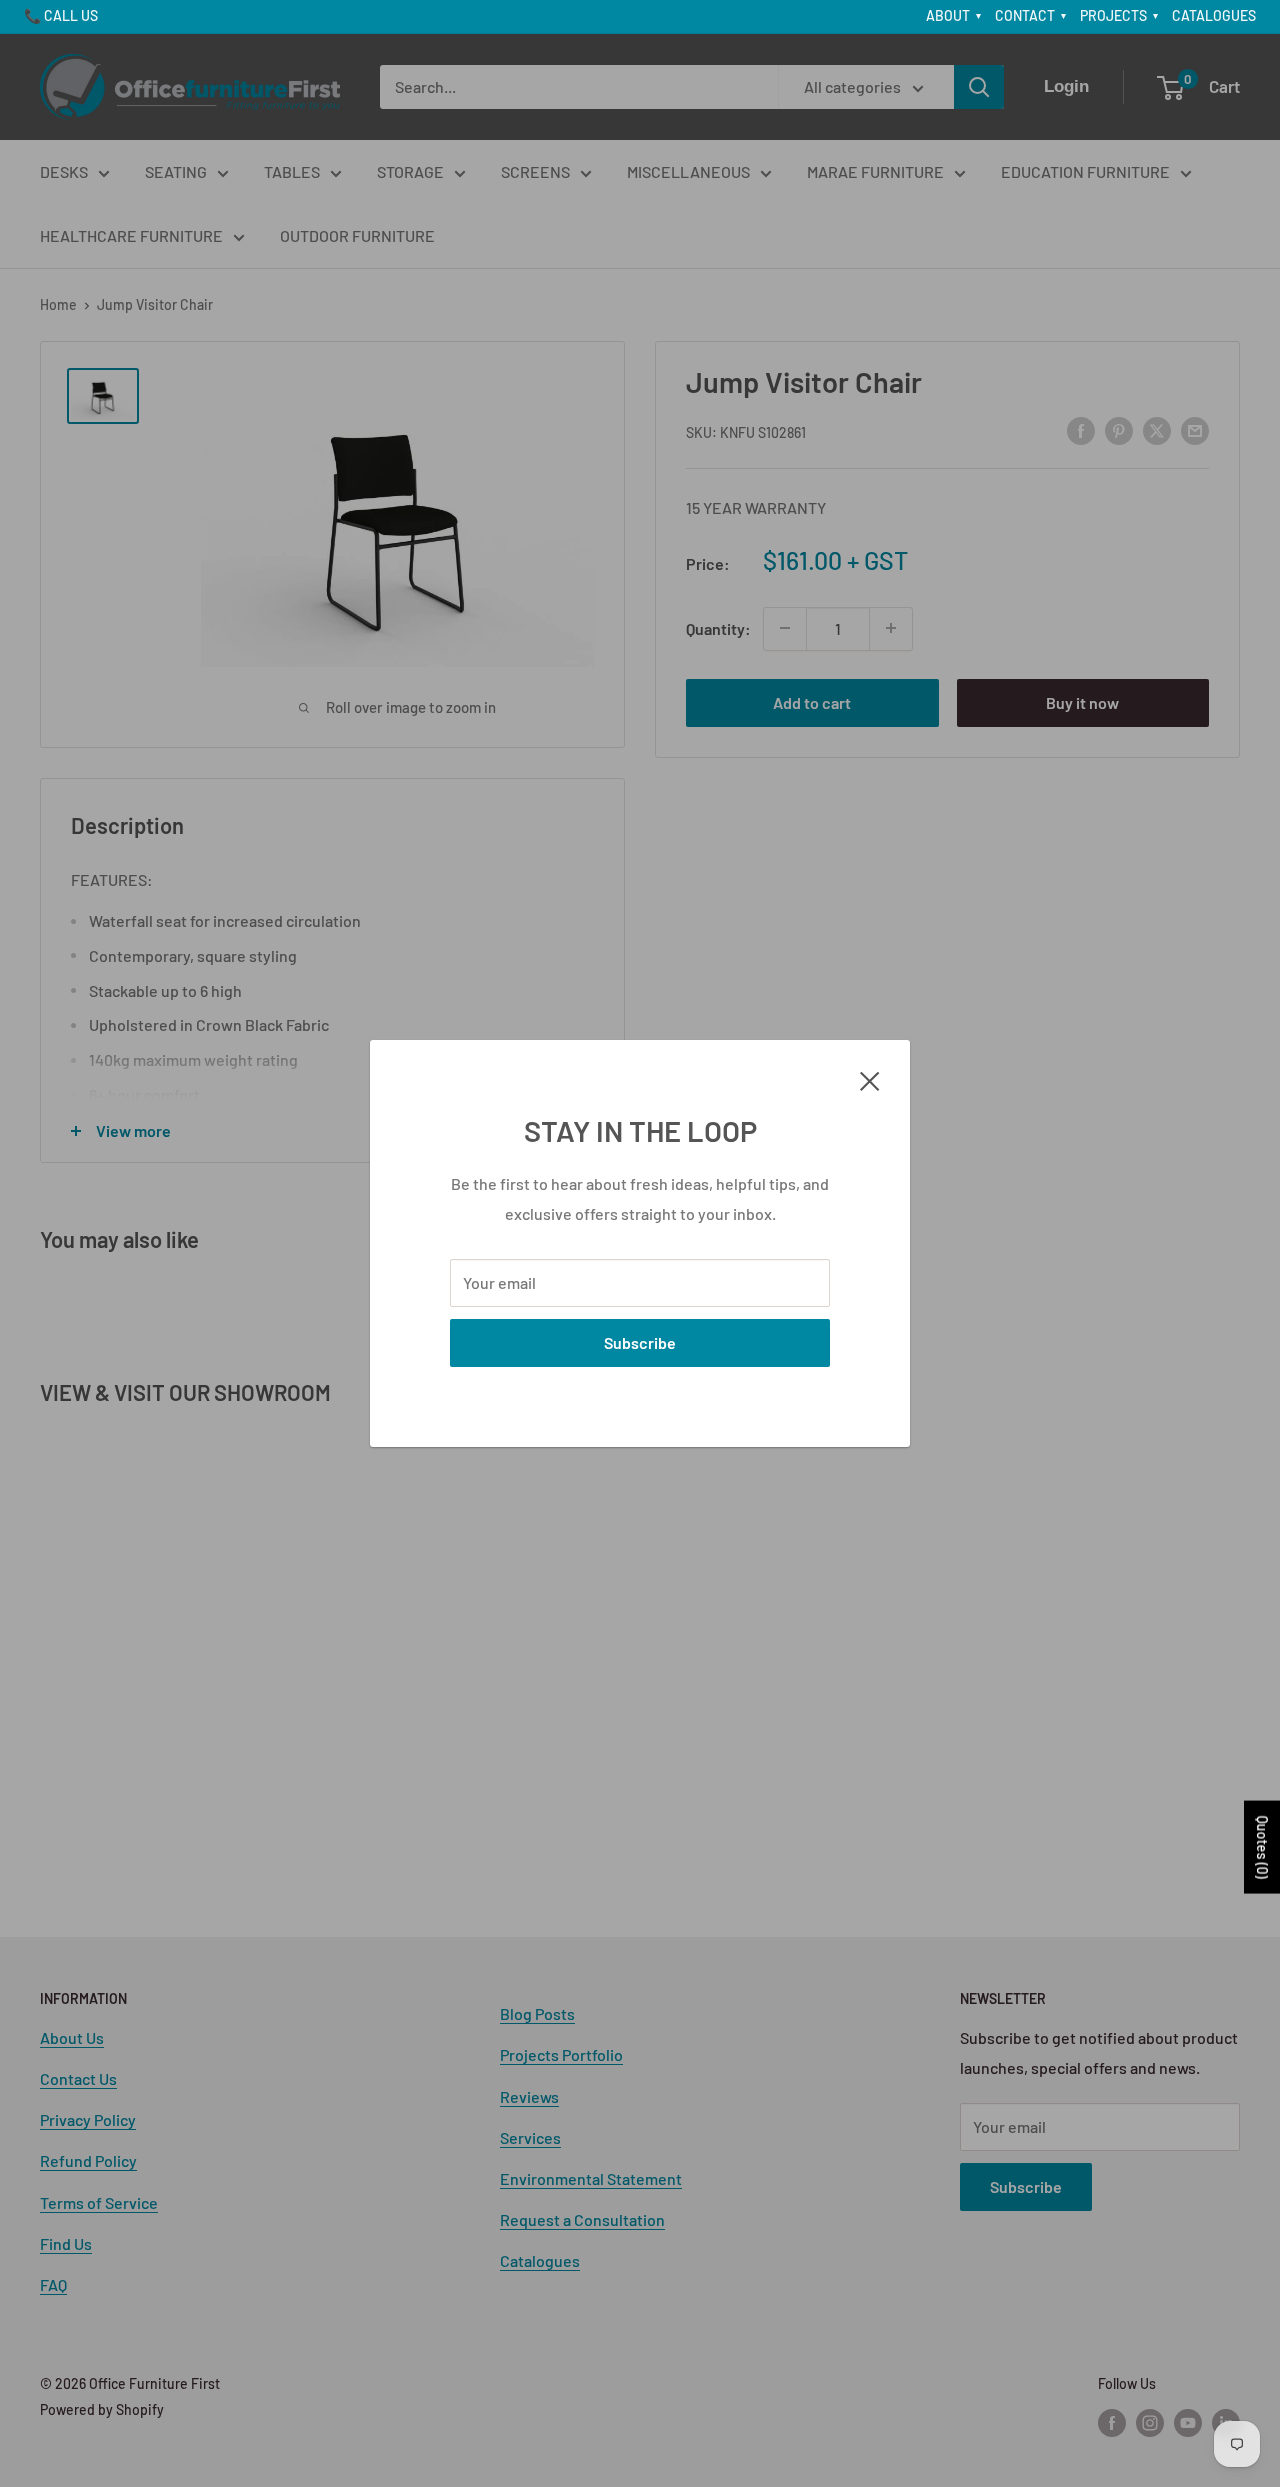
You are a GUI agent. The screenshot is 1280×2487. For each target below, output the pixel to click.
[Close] (870, 1079)
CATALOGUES (1214, 15)
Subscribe (640, 1342)
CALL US (71, 15)
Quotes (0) (1262, 1847)
